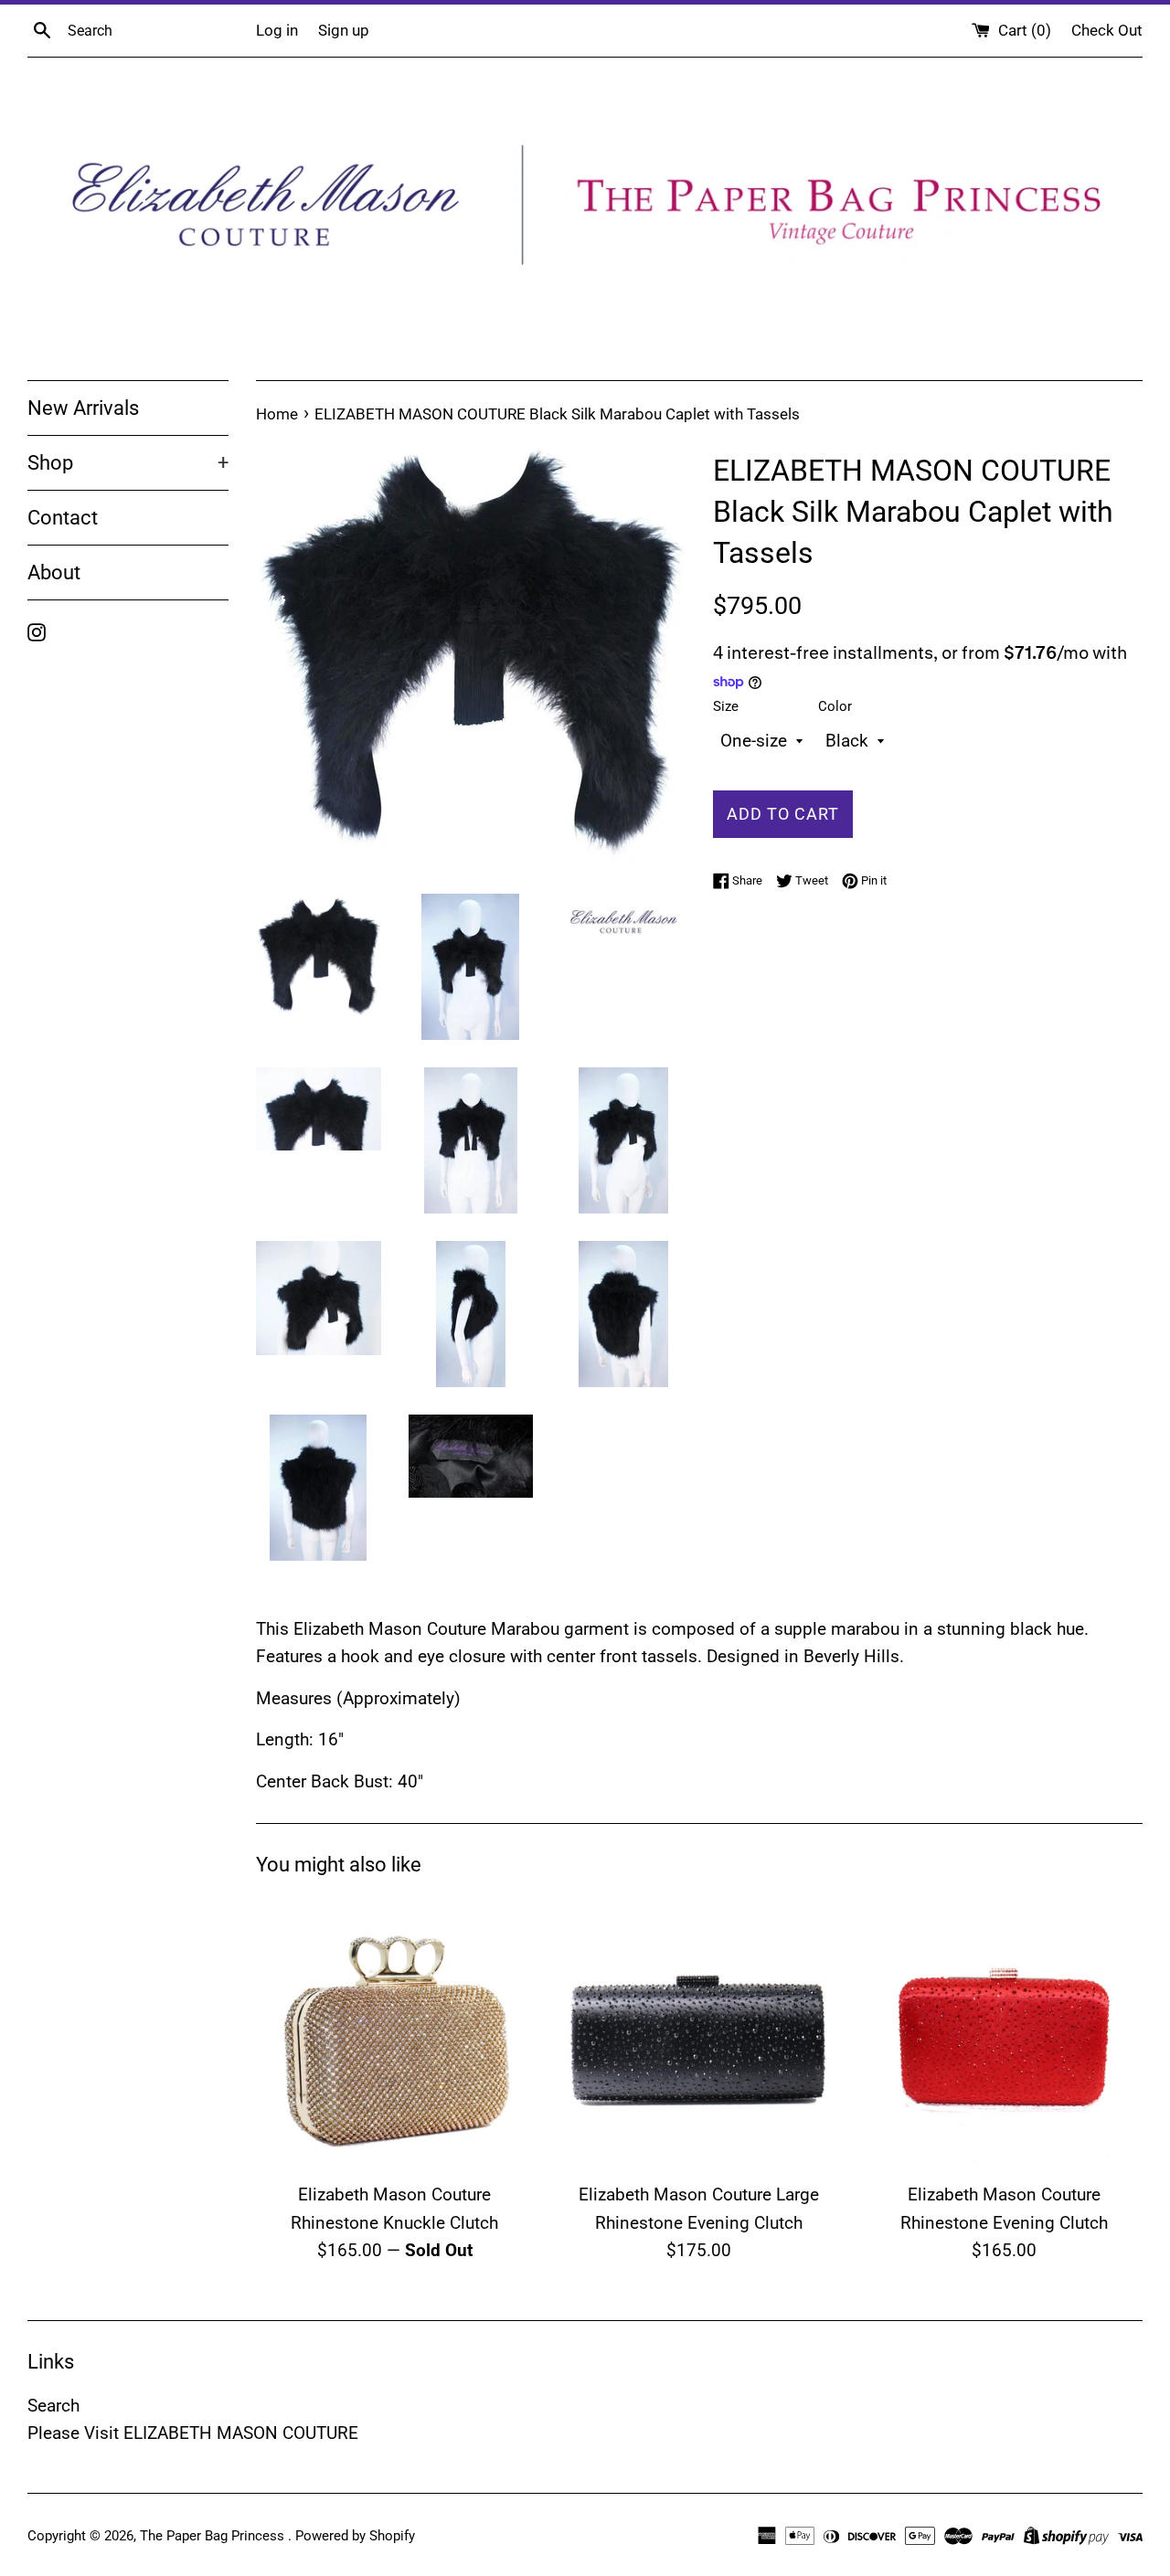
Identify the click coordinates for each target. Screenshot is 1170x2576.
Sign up (344, 30)
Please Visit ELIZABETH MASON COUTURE (193, 2433)
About (54, 572)
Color (835, 706)
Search (53, 2406)
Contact (63, 518)
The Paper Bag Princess (214, 2536)
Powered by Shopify (355, 2536)
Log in (277, 30)
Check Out (1107, 30)
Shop (128, 463)
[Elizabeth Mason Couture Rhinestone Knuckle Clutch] (394, 2034)
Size (726, 706)
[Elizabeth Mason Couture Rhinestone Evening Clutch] (1004, 2034)
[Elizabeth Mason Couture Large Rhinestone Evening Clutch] (699, 2034)
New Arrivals (83, 408)
